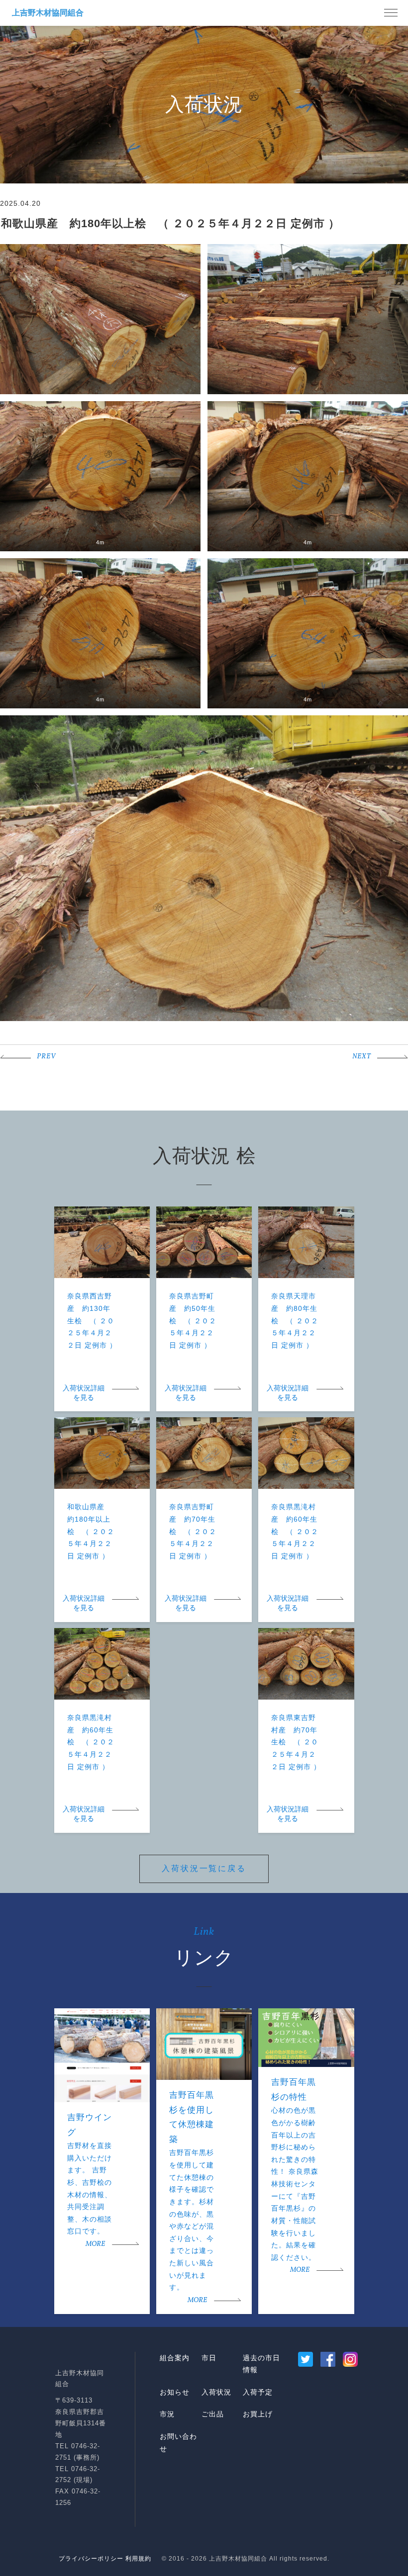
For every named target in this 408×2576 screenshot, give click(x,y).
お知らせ (175, 2392)
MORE (95, 2244)
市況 (167, 2414)
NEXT (362, 1057)
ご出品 (213, 2414)
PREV (46, 1057)
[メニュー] (391, 13)
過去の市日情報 (261, 2364)
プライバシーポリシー (91, 2559)
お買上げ (258, 2414)
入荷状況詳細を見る (84, 1393)
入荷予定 (258, 2392)
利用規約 (138, 2559)
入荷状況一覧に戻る (204, 1868)
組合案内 (175, 2358)
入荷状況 (216, 2392)
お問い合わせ (178, 2443)
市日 (209, 2358)
